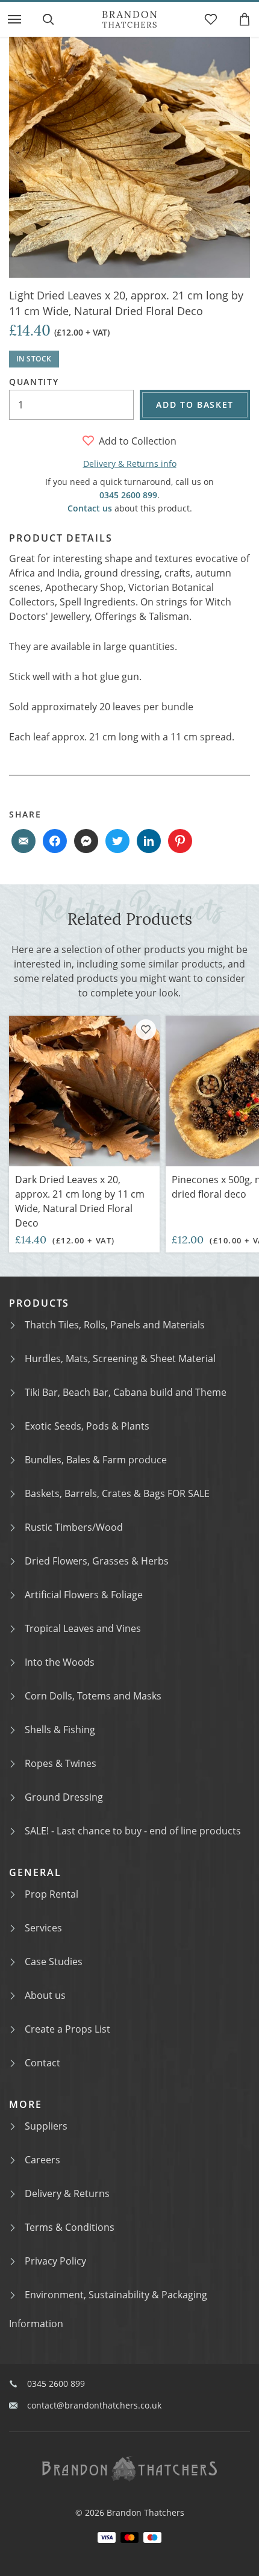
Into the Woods (60, 1662)
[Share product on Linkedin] (149, 841)
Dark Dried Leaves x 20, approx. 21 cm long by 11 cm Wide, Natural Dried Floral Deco (80, 1201)
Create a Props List (67, 2029)
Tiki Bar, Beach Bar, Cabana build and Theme (126, 1392)
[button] (14, 19)
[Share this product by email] (23, 841)
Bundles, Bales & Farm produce (96, 1460)
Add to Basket (195, 405)
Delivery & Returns (67, 2193)
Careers (42, 2160)
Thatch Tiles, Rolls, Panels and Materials (115, 1325)
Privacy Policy (55, 2261)
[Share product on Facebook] (55, 841)
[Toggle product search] (48, 19)
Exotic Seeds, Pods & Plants (87, 1426)
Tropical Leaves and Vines (83, 1628)
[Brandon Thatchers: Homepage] (129, 19)
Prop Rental (51, 1894)
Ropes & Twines (61, 1763)
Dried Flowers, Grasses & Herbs (97, 1561)
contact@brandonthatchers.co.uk (94, 2405)
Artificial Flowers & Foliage (84, 1595)
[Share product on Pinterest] (180, 841)
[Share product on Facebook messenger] (86, 841)
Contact (42, 2063)
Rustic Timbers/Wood (74, 1527)
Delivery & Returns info (130, 464)
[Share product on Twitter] (117, 841)
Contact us (90, 508)
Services (43, 1928)
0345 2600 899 (128, 495)
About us (45, 1995)
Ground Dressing (64, 1797)
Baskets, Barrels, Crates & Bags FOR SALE (117, 1493)
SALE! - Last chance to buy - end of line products (133, 1831)
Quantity (34, 382)
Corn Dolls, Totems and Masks (93, 1696)
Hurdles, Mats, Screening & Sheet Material (120, 1358)
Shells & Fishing (60, 1730)
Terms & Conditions (70, 2227)
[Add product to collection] (146, 1030)
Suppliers (46, 2126)
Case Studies (54, 1962)
